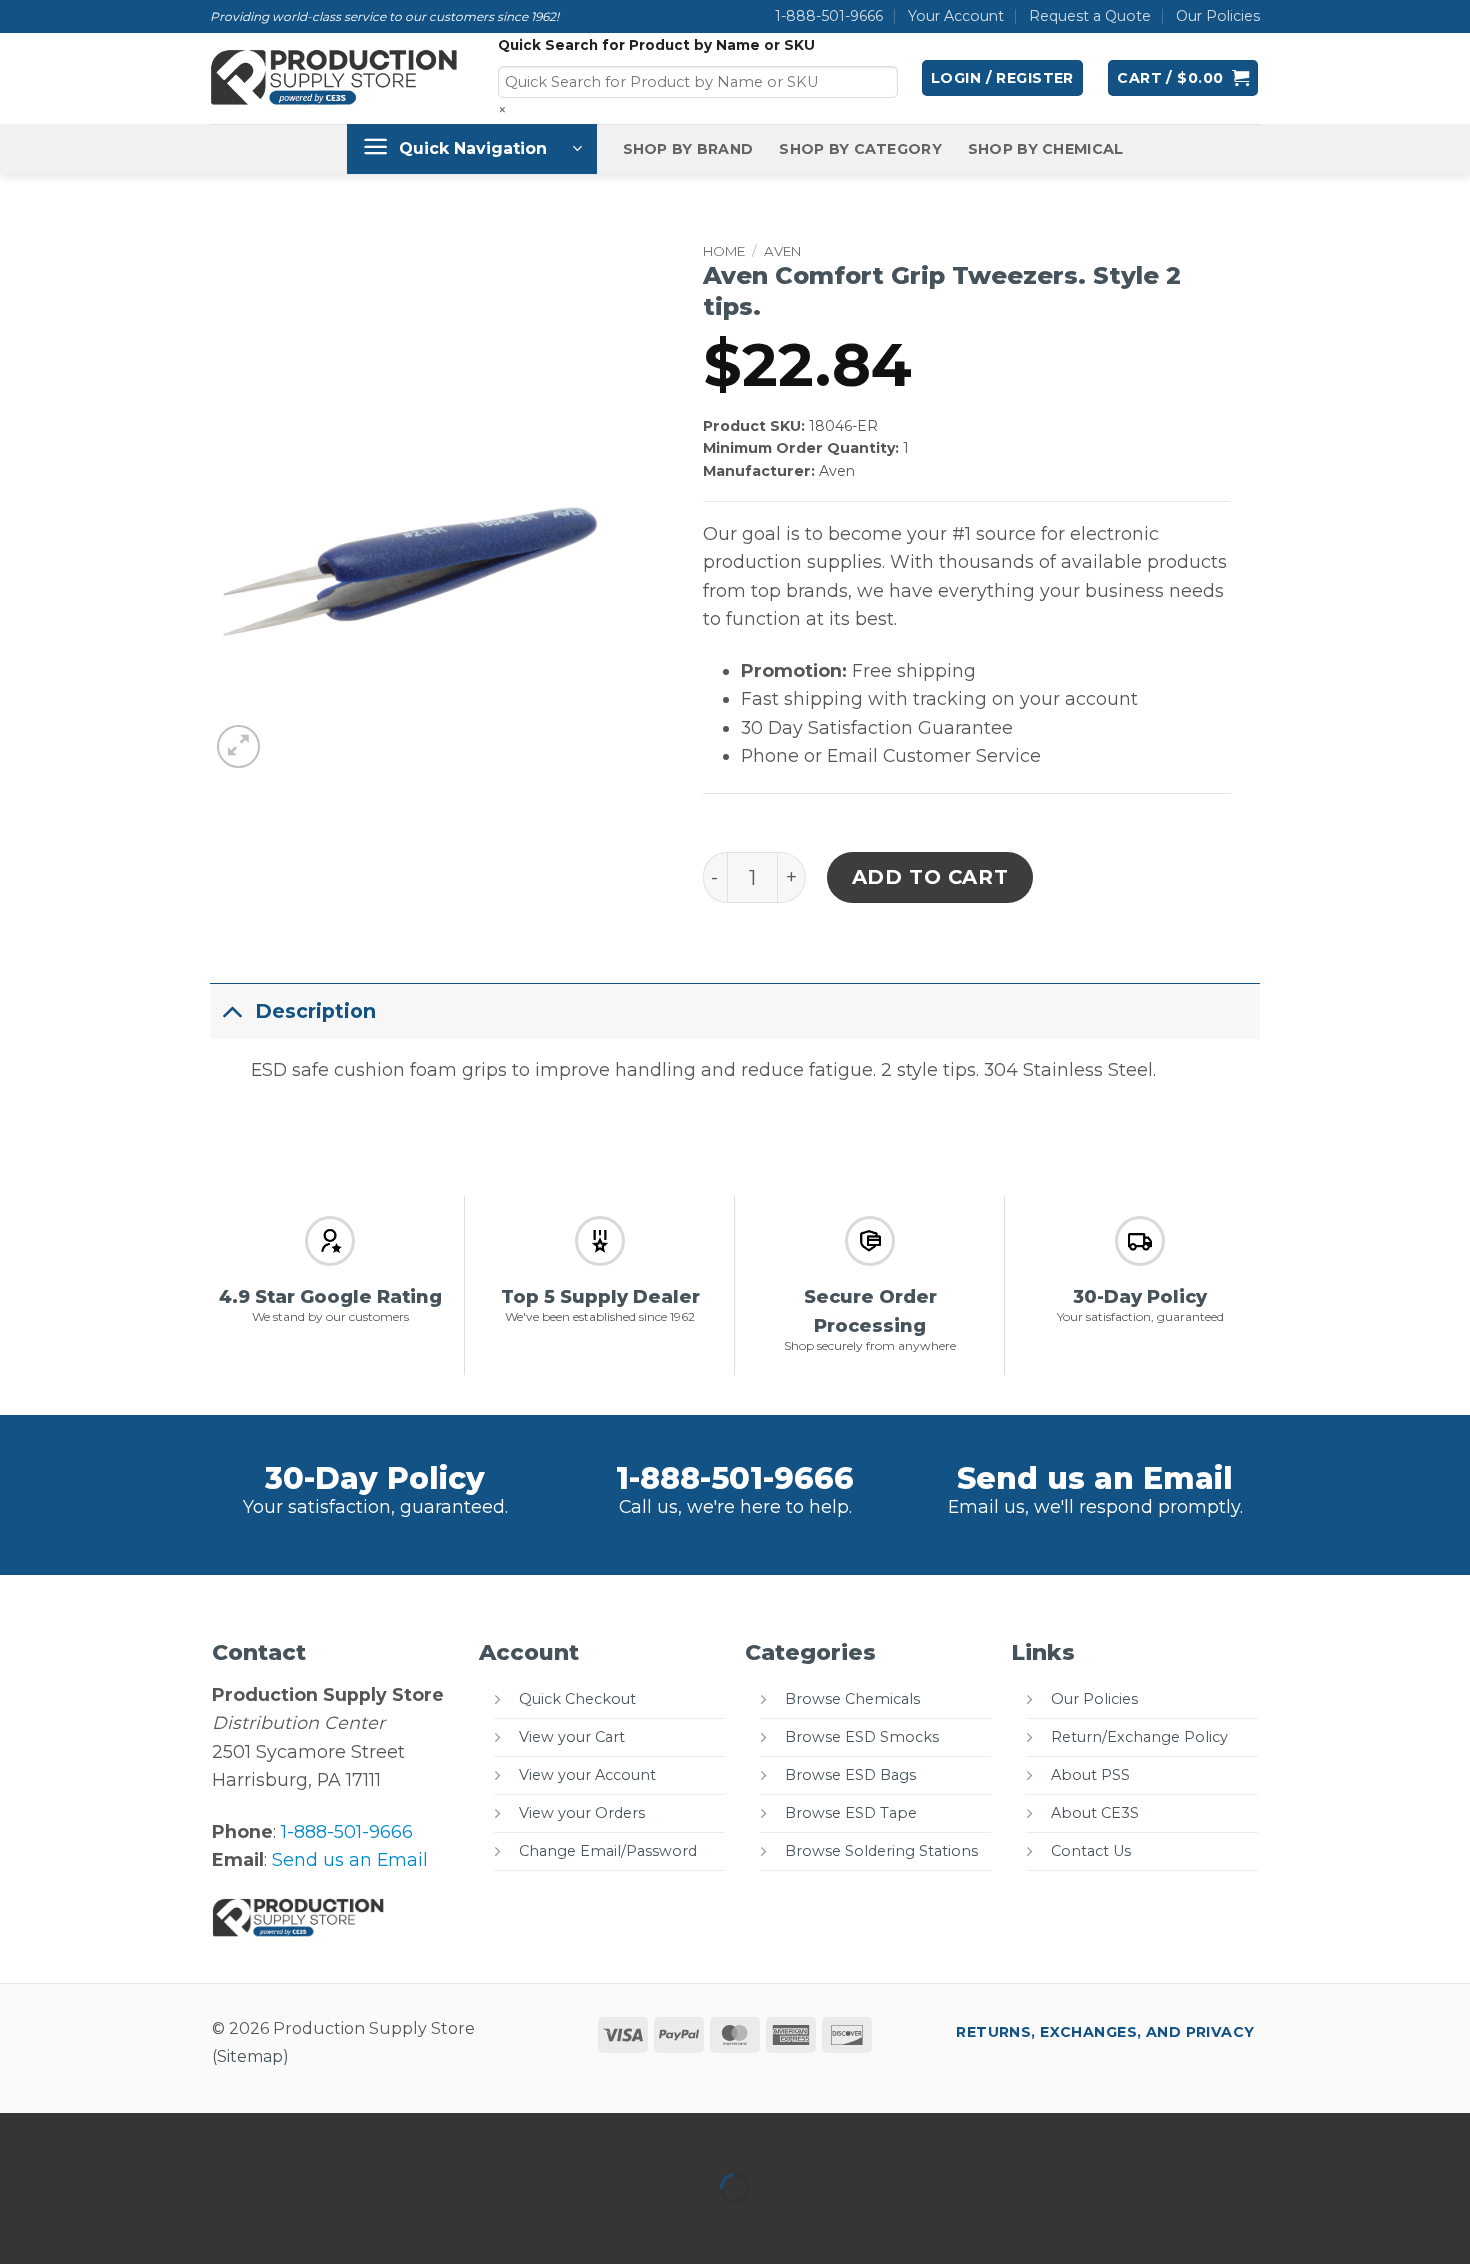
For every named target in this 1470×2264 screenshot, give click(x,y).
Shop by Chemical (1046, 149)
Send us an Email (1095, 1478)
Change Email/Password (608, 1851)
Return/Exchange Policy (1139, 1737)
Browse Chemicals (852, 1699)
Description (315, 1011)
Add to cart (930, 877)
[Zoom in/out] (21, 2134)
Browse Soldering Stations (881, 1851)
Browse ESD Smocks (862, 1737)
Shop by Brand (688, 149)
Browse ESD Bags (850, 1775)
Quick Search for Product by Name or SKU (656, 45)
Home (724, 251)
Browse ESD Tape (851, 1813)
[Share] (152, 2134)
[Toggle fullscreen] (87, 2134)
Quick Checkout (577, 1699)
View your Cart (572, 1737)
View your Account (587, 1775)
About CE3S (1095, 1813)
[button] (1002, 78)
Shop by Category (860, 149)
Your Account (956, 16)
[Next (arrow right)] (87, 2224)
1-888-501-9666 (829, 16)
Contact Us (1091, 1851)
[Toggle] (232, 1010)
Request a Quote (1090, 16)
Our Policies (1218, 16)
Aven (782, 251)
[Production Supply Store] (334, 78)
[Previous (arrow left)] (21, 2224)
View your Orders (582, 1813)
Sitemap (250, 2056)
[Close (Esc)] (218, 2134)
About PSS (1090, 1775)
